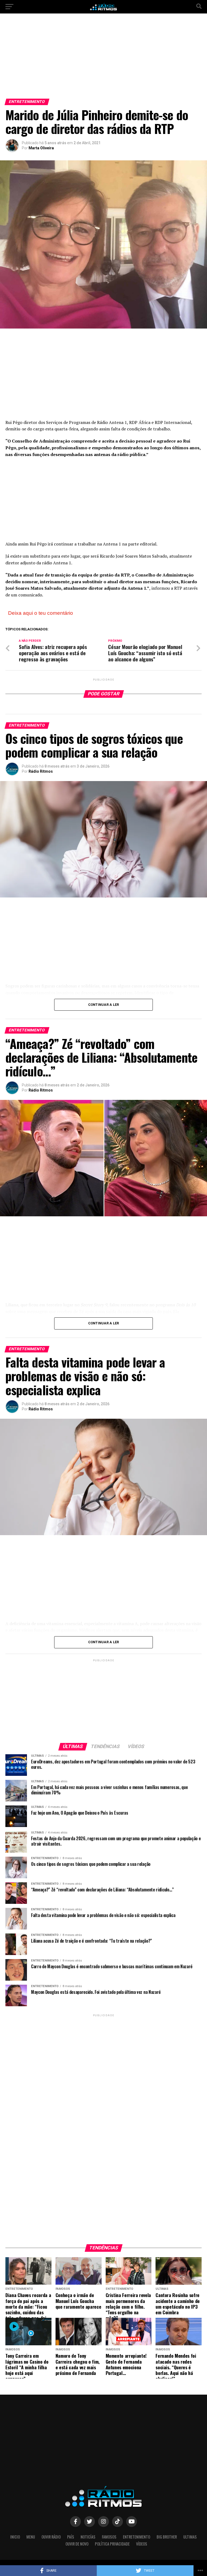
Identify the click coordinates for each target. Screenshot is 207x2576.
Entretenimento (137, 2537)
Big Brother (167, 2537)
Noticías (88, 2537)
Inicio (15, 2537)
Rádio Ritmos (41, 771)
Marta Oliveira (41, 148)
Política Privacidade (112, 2544)
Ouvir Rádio (51, 2537)
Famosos (109, 2537)
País (71, 2537)
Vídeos (142, 2544)
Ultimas (190, 2537)
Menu (31, 2537)
